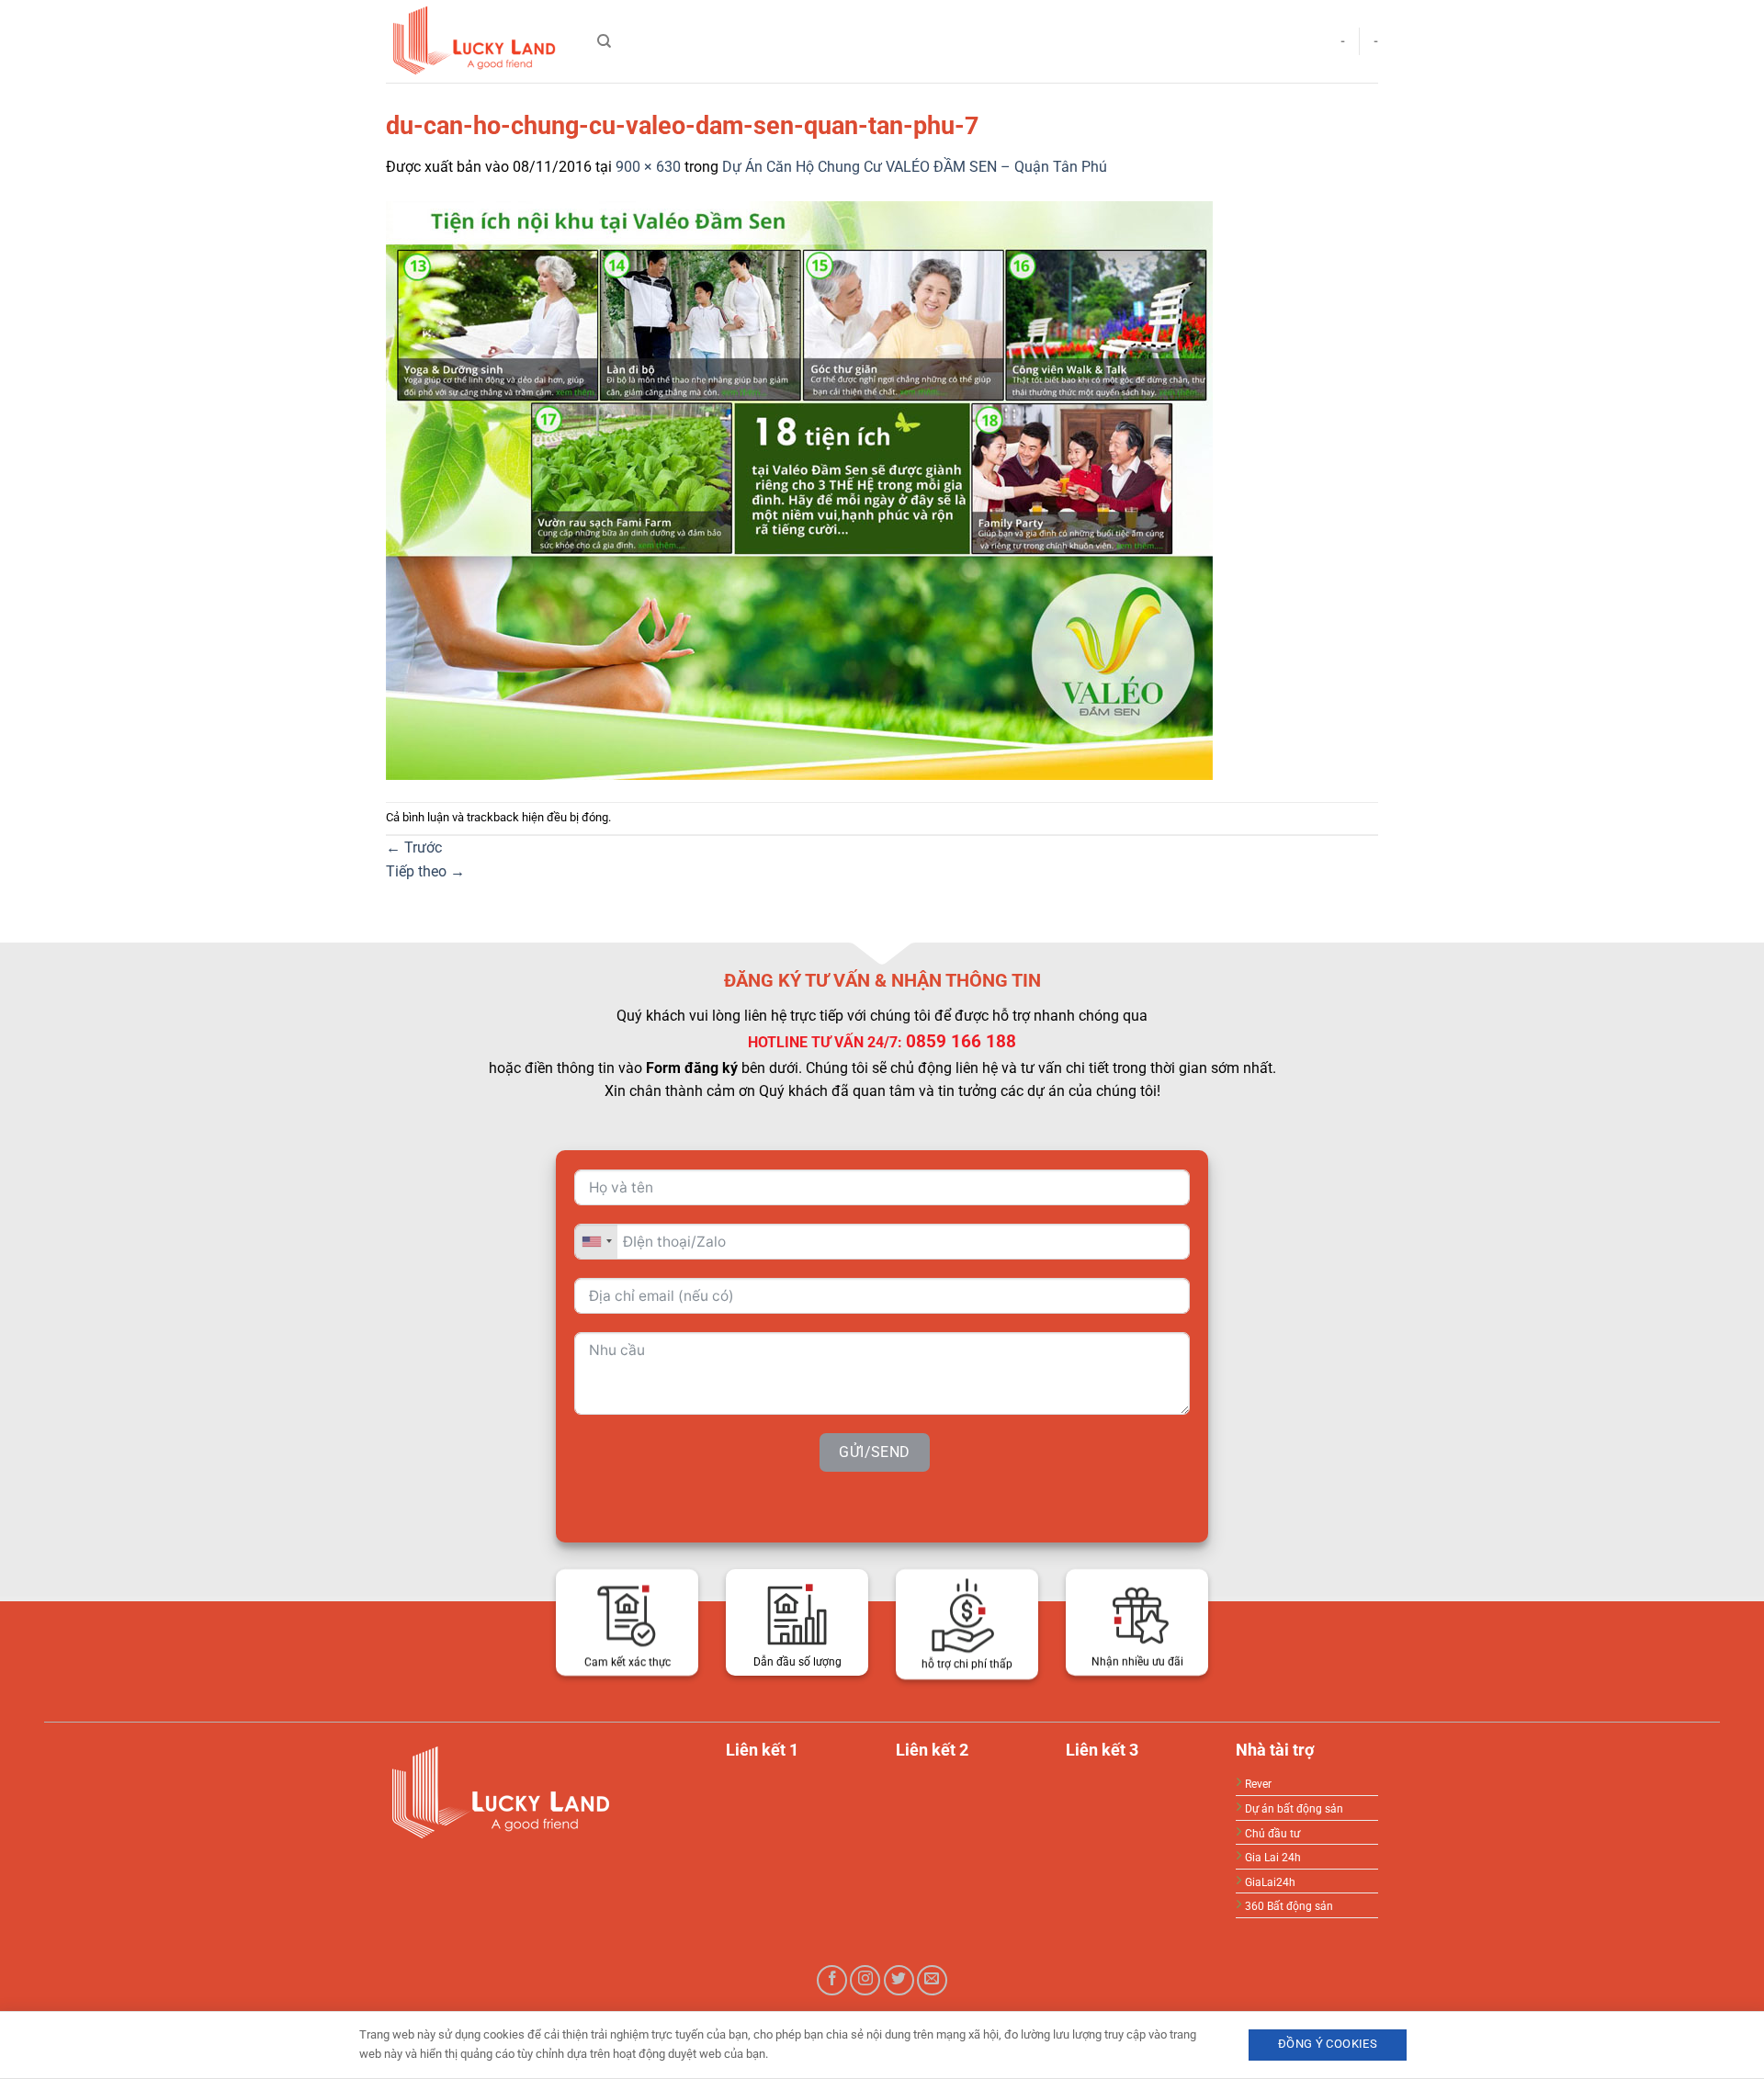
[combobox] (596, 1241)
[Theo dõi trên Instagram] (865, 1980)
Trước (414, 847)
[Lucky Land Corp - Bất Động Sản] (478, 41)
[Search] (604, 41)
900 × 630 (648, 167)
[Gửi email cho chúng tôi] (932, 1980)
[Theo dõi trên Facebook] (832, 1980)
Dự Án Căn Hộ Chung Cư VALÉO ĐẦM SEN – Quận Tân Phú (915, 167)
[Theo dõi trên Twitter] (899, 1980)
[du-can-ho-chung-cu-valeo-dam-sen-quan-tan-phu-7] (799, 489)
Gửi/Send (875, 1451)
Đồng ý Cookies (1328, 2044)
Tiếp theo (425, 871)
